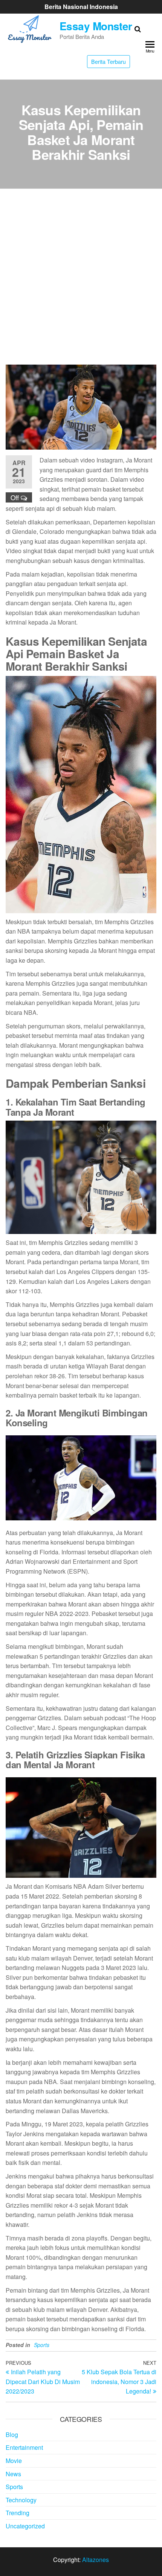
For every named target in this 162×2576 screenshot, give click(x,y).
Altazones (96, 2560)
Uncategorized (25, 2526)
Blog (12, 2435)
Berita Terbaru (109, 61)
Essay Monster (96, 26)
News (13, 2474)
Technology (21, 2500)
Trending (18, 2513)
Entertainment (24, 2447)
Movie (14, 2461)
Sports (42, 2345)
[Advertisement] (81, 280)
